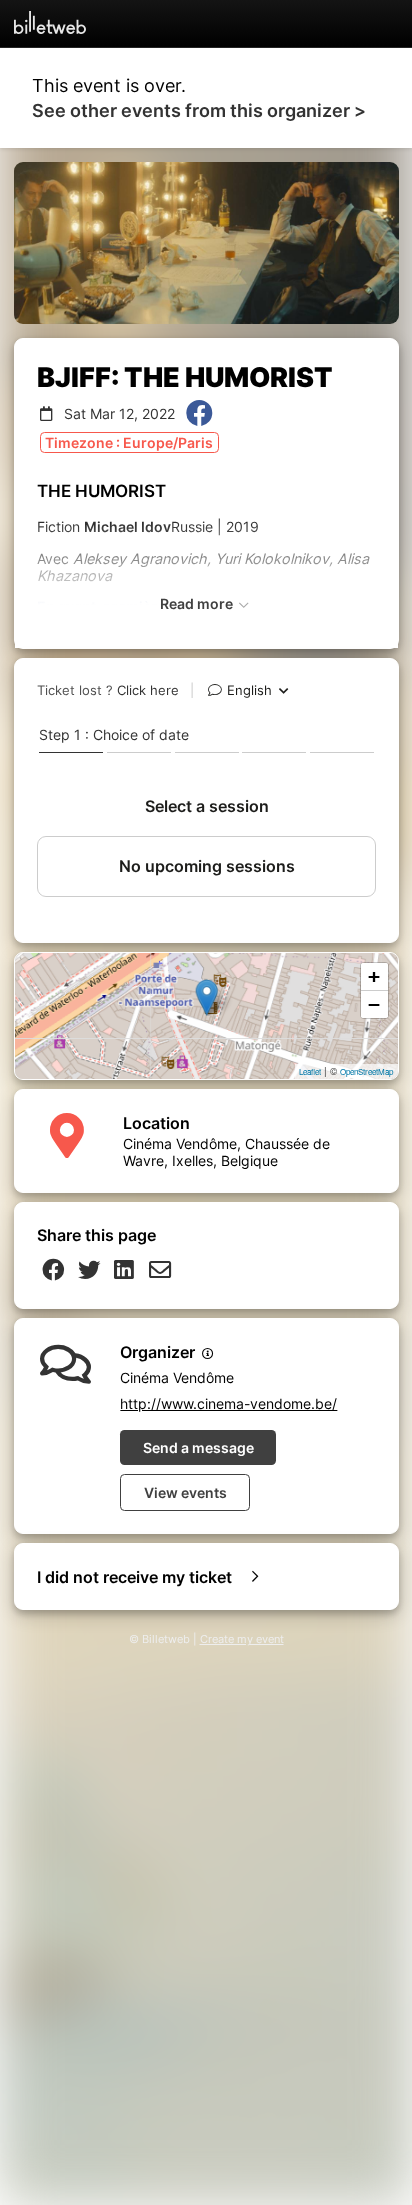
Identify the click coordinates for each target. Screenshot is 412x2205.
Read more (198, 603)
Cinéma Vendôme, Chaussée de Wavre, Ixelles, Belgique (226, 1152)
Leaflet (310, 1071)
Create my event (242, 1639)
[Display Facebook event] (199, 414)
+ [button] (374, 976)
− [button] (374, 1004)
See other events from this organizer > (199, 110)
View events (185, 1492)
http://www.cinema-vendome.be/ (228, 1403)
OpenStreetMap (366, 1071)
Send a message (198, 1447)
